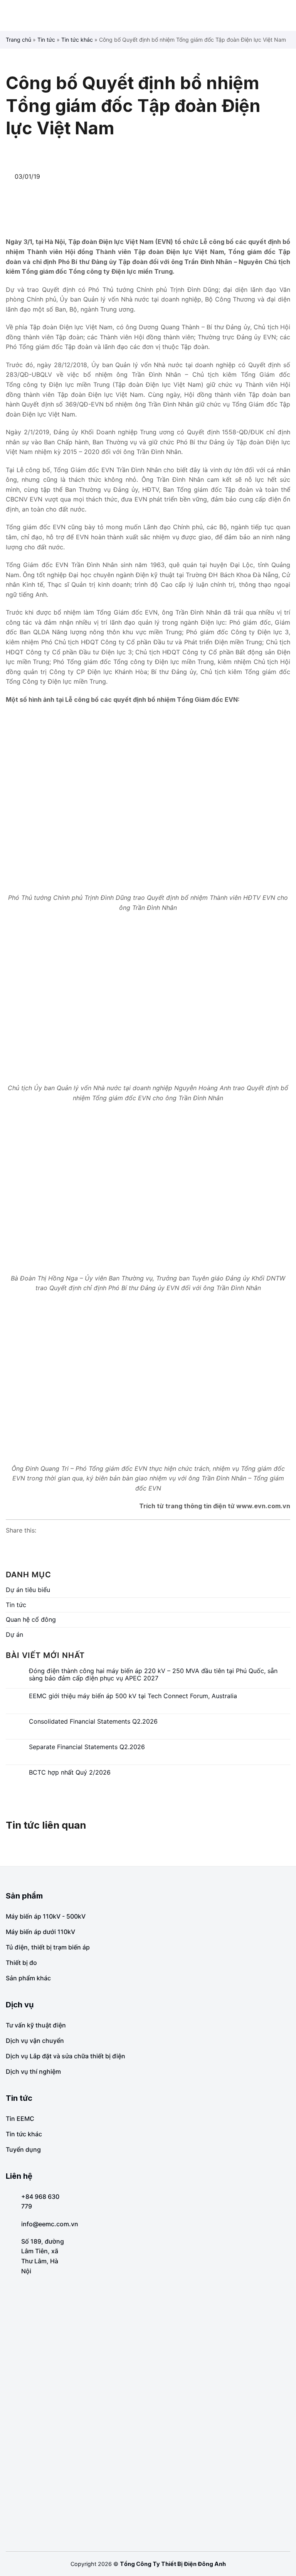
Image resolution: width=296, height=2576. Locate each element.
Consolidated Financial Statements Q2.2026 (93, 1722)
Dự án (14, 1634)
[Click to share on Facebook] (12, 1545)
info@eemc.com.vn (50, 2224)
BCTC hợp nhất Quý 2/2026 (70, 1772)
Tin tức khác (77, 40)
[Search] (287, 15)
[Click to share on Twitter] (41, 1545)
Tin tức (46, 40)
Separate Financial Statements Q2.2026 (87, 1747)
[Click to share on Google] (27, 1545)
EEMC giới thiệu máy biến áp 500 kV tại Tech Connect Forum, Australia (133, 1696)
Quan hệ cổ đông (31, 1619)
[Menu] (12, 15)
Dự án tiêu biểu (28, 1590)
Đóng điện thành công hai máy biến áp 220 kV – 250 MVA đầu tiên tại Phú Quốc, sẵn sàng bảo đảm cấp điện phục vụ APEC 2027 (153, 1675)
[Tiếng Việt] (275, 16)
